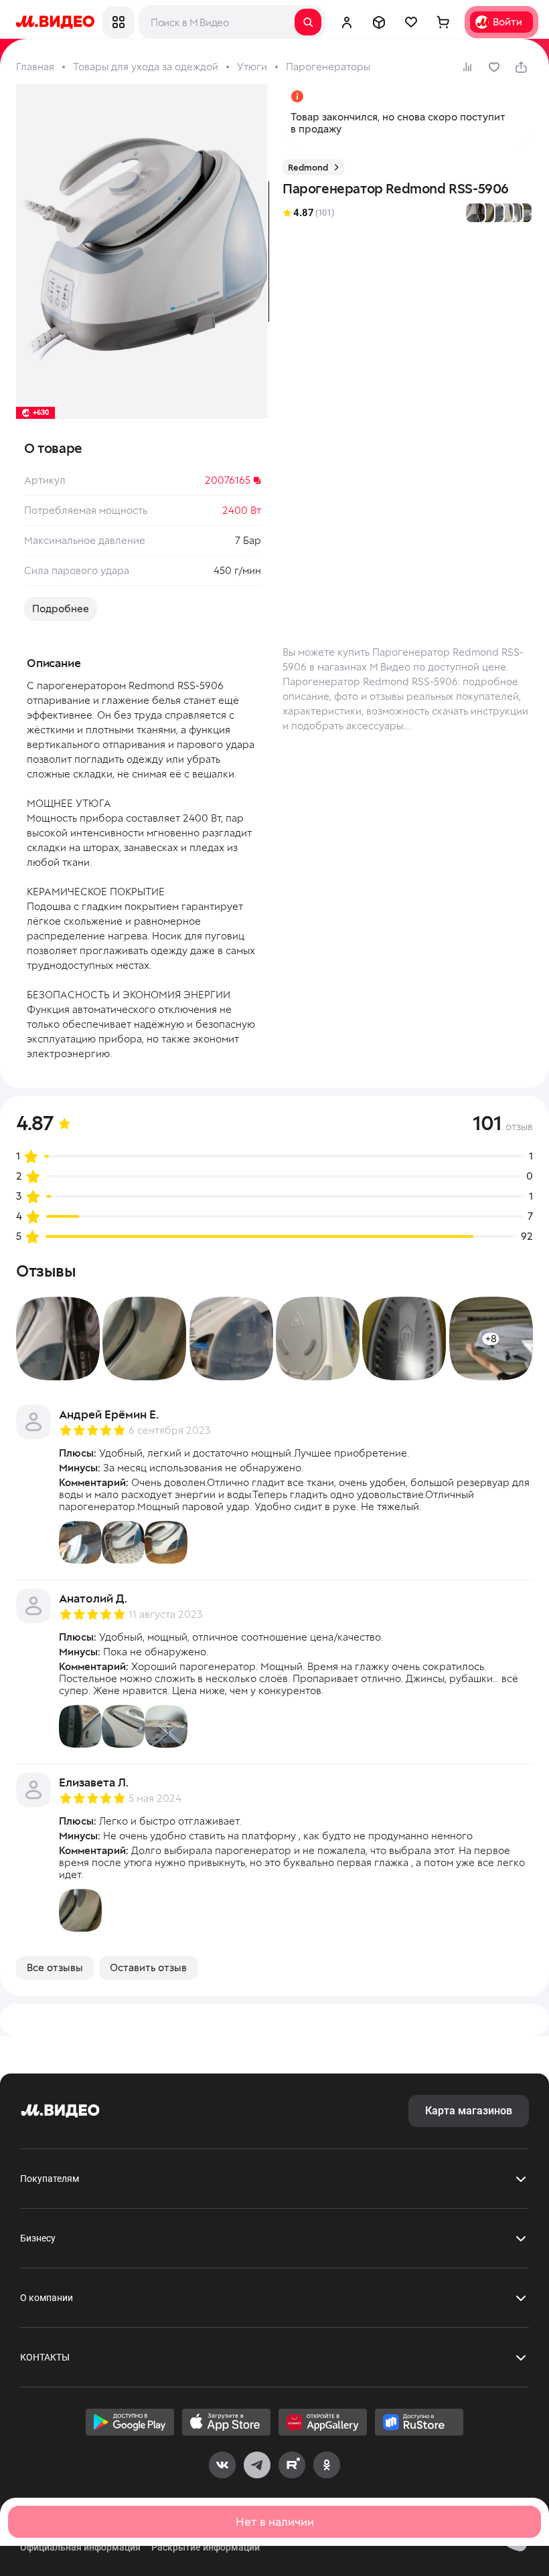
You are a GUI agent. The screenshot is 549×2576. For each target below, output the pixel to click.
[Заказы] (379, 22)
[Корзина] (443, 22)
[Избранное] (411, 22)
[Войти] (347, 22)
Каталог (119, 22)
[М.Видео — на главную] (55, 22)
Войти (507, 22)
